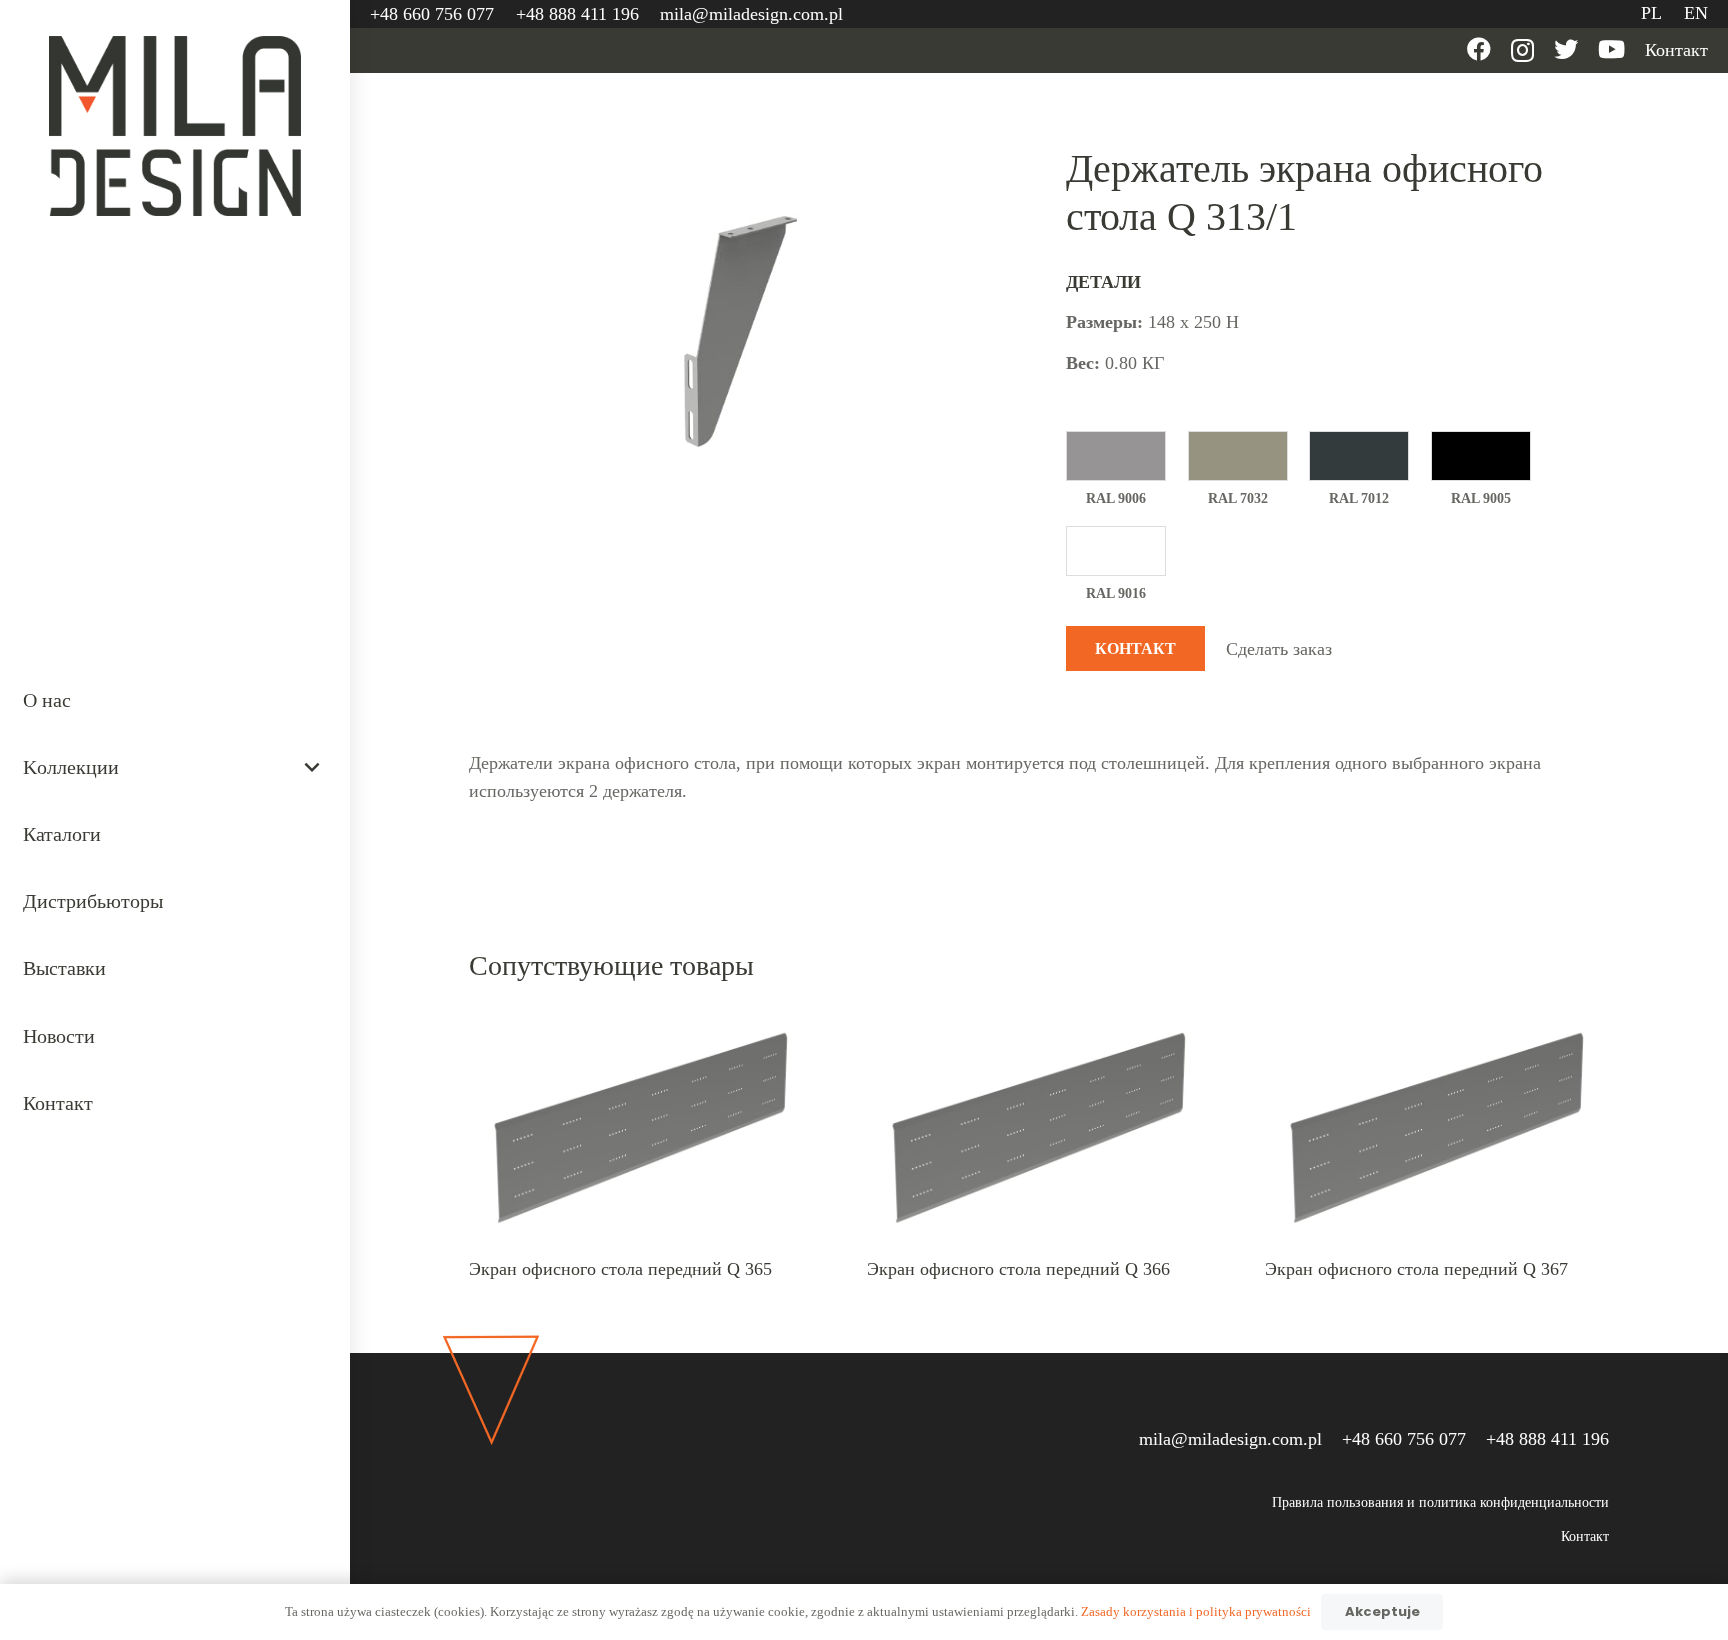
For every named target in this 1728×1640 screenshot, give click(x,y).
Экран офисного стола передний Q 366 (1018, 1269)
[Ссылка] (175, 126)
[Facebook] (1479, 49)
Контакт (1585, 1536)
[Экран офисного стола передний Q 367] (1437, 1024)
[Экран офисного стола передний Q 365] (641, 1024)
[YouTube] (1611, 49)
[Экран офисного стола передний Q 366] (1039, 1024)
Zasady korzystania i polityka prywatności (1196, 1611)
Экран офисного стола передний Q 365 (620, 1269)
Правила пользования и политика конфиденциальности (1440, 1502)
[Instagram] (1522, 50)
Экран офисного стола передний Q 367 (1416, 1269)
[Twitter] (1566, 49)
